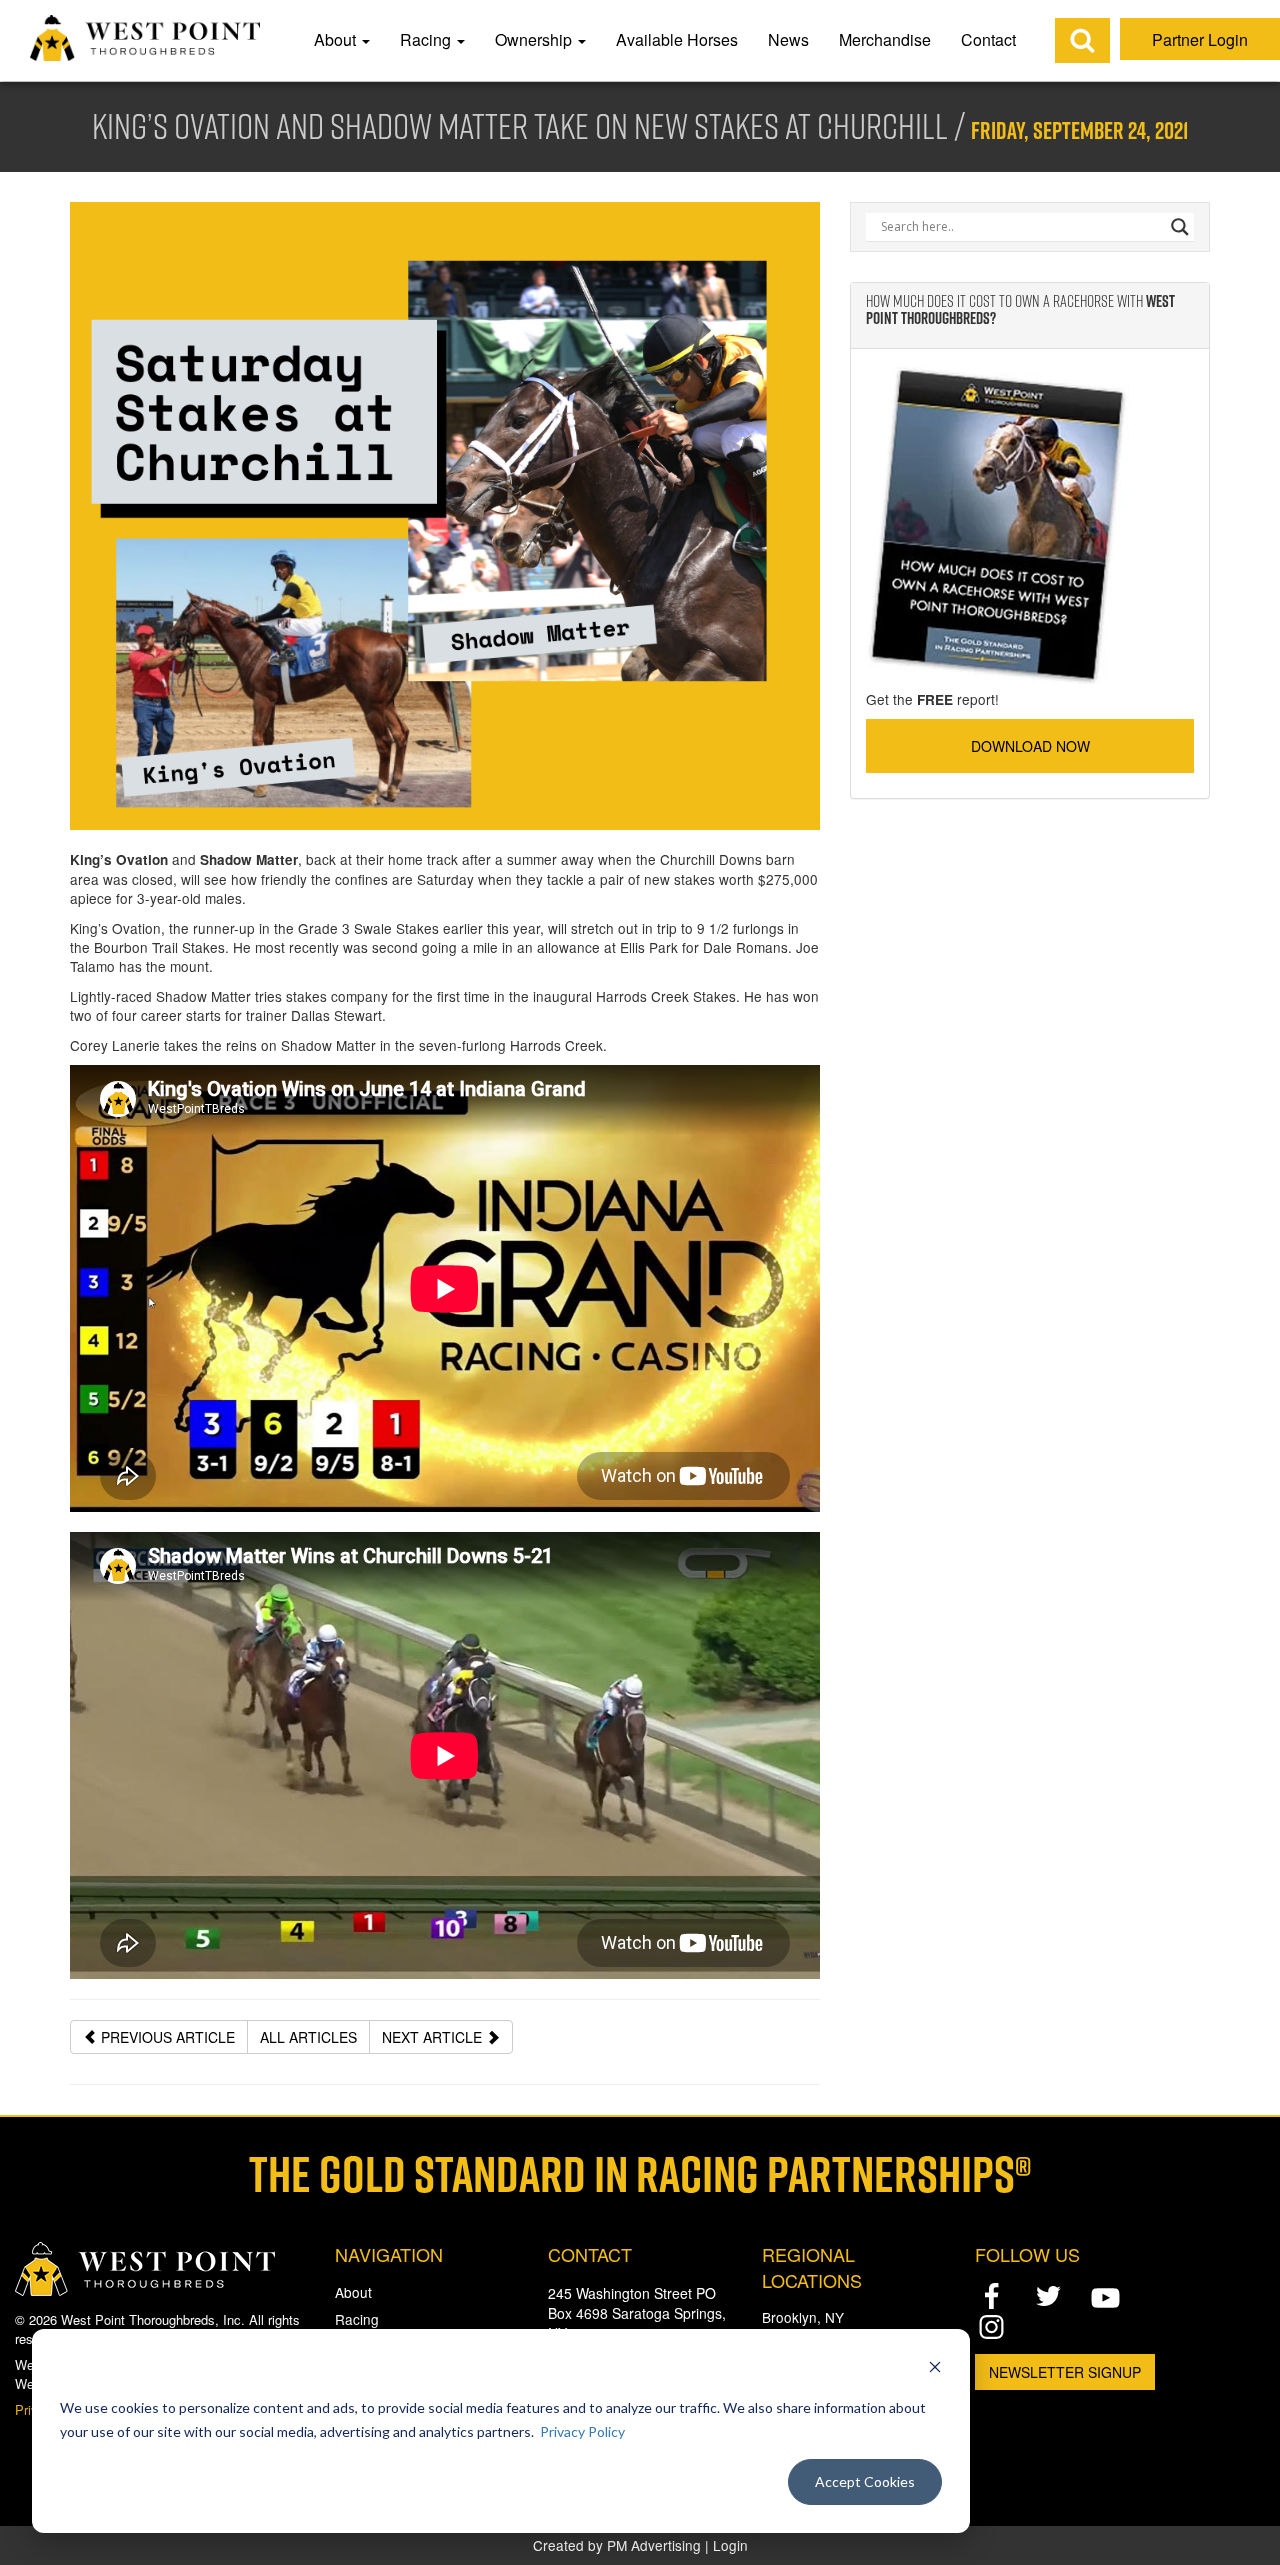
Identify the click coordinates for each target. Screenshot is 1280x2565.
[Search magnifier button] (1180, 227)
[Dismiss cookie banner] (935, 2369)
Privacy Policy (582, 2431)
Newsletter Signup (1065, 2372)
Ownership (535, 39)
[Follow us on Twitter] (1048, 2296)
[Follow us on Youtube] (1105, 2297)
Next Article (434, 2037)
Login (730, 2545)
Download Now (1030, 746)
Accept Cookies (865, 2481)
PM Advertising (654, 2545)
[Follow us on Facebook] (991, 2296)
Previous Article (166, 2037)
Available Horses (677, 39)
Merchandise (885, 39)
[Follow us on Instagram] (991, 2326)
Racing (427, 39)
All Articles (308, 2037)
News (788, 39)
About (337, 39)
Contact (988, 39)
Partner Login (1200, 39)
